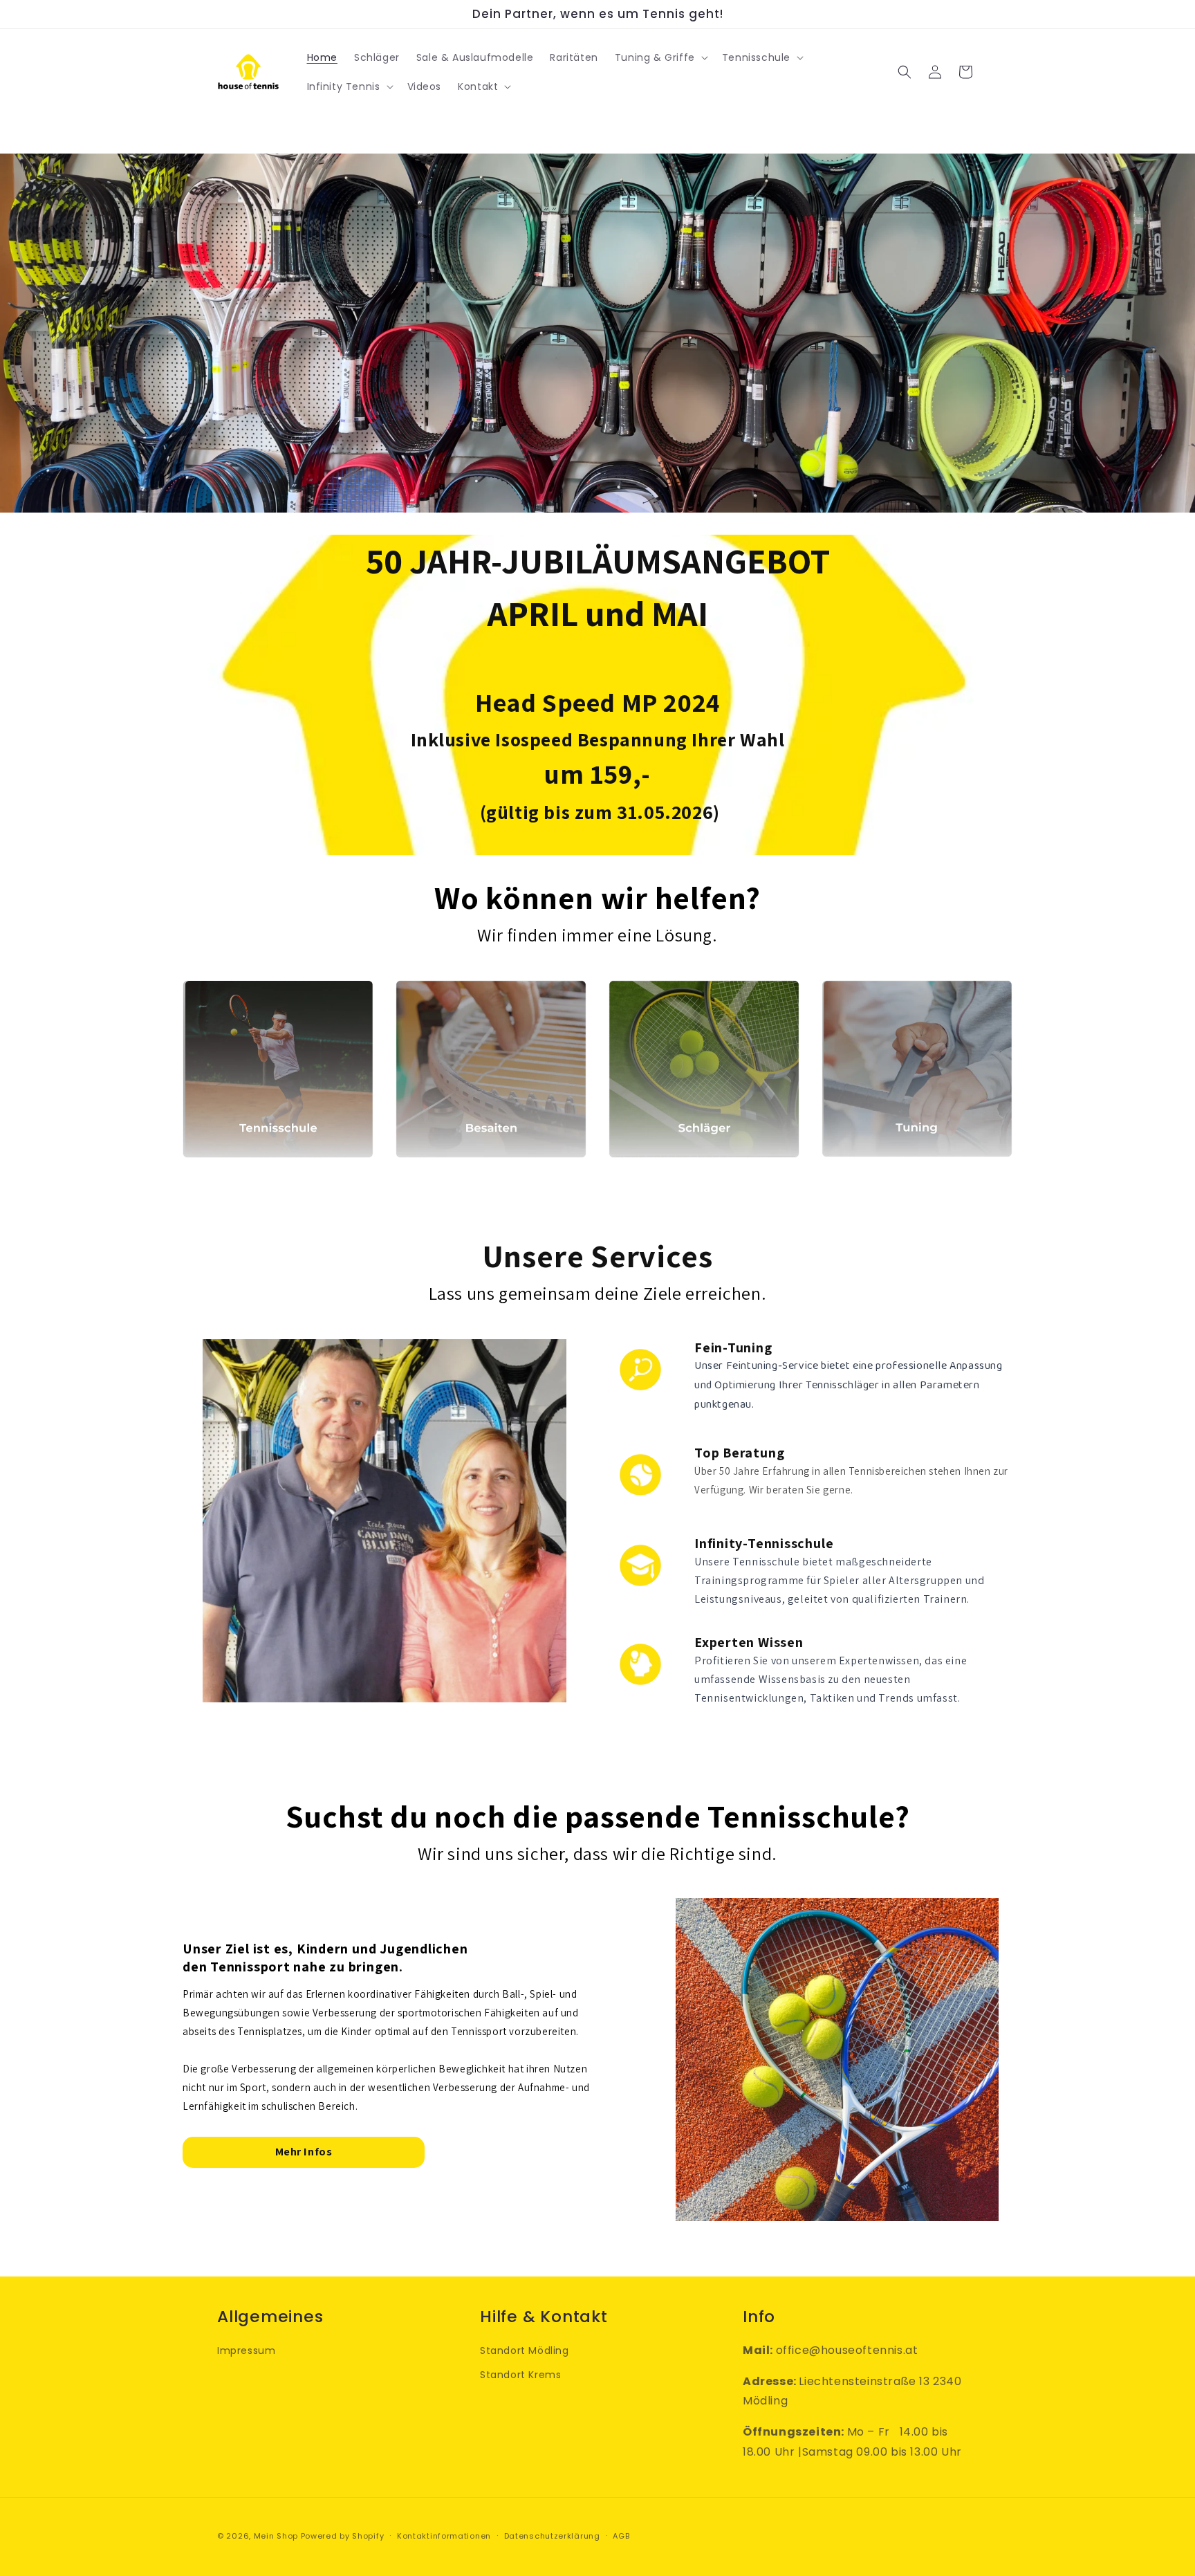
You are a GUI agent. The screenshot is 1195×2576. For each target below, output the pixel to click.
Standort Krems (520, 2375)
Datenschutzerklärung (552, 2536)
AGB (621, 2536)
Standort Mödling (525, 2350)
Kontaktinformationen (444, 2536)
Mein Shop (276, 2536)
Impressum (246, 2350)
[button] (660, 57)
